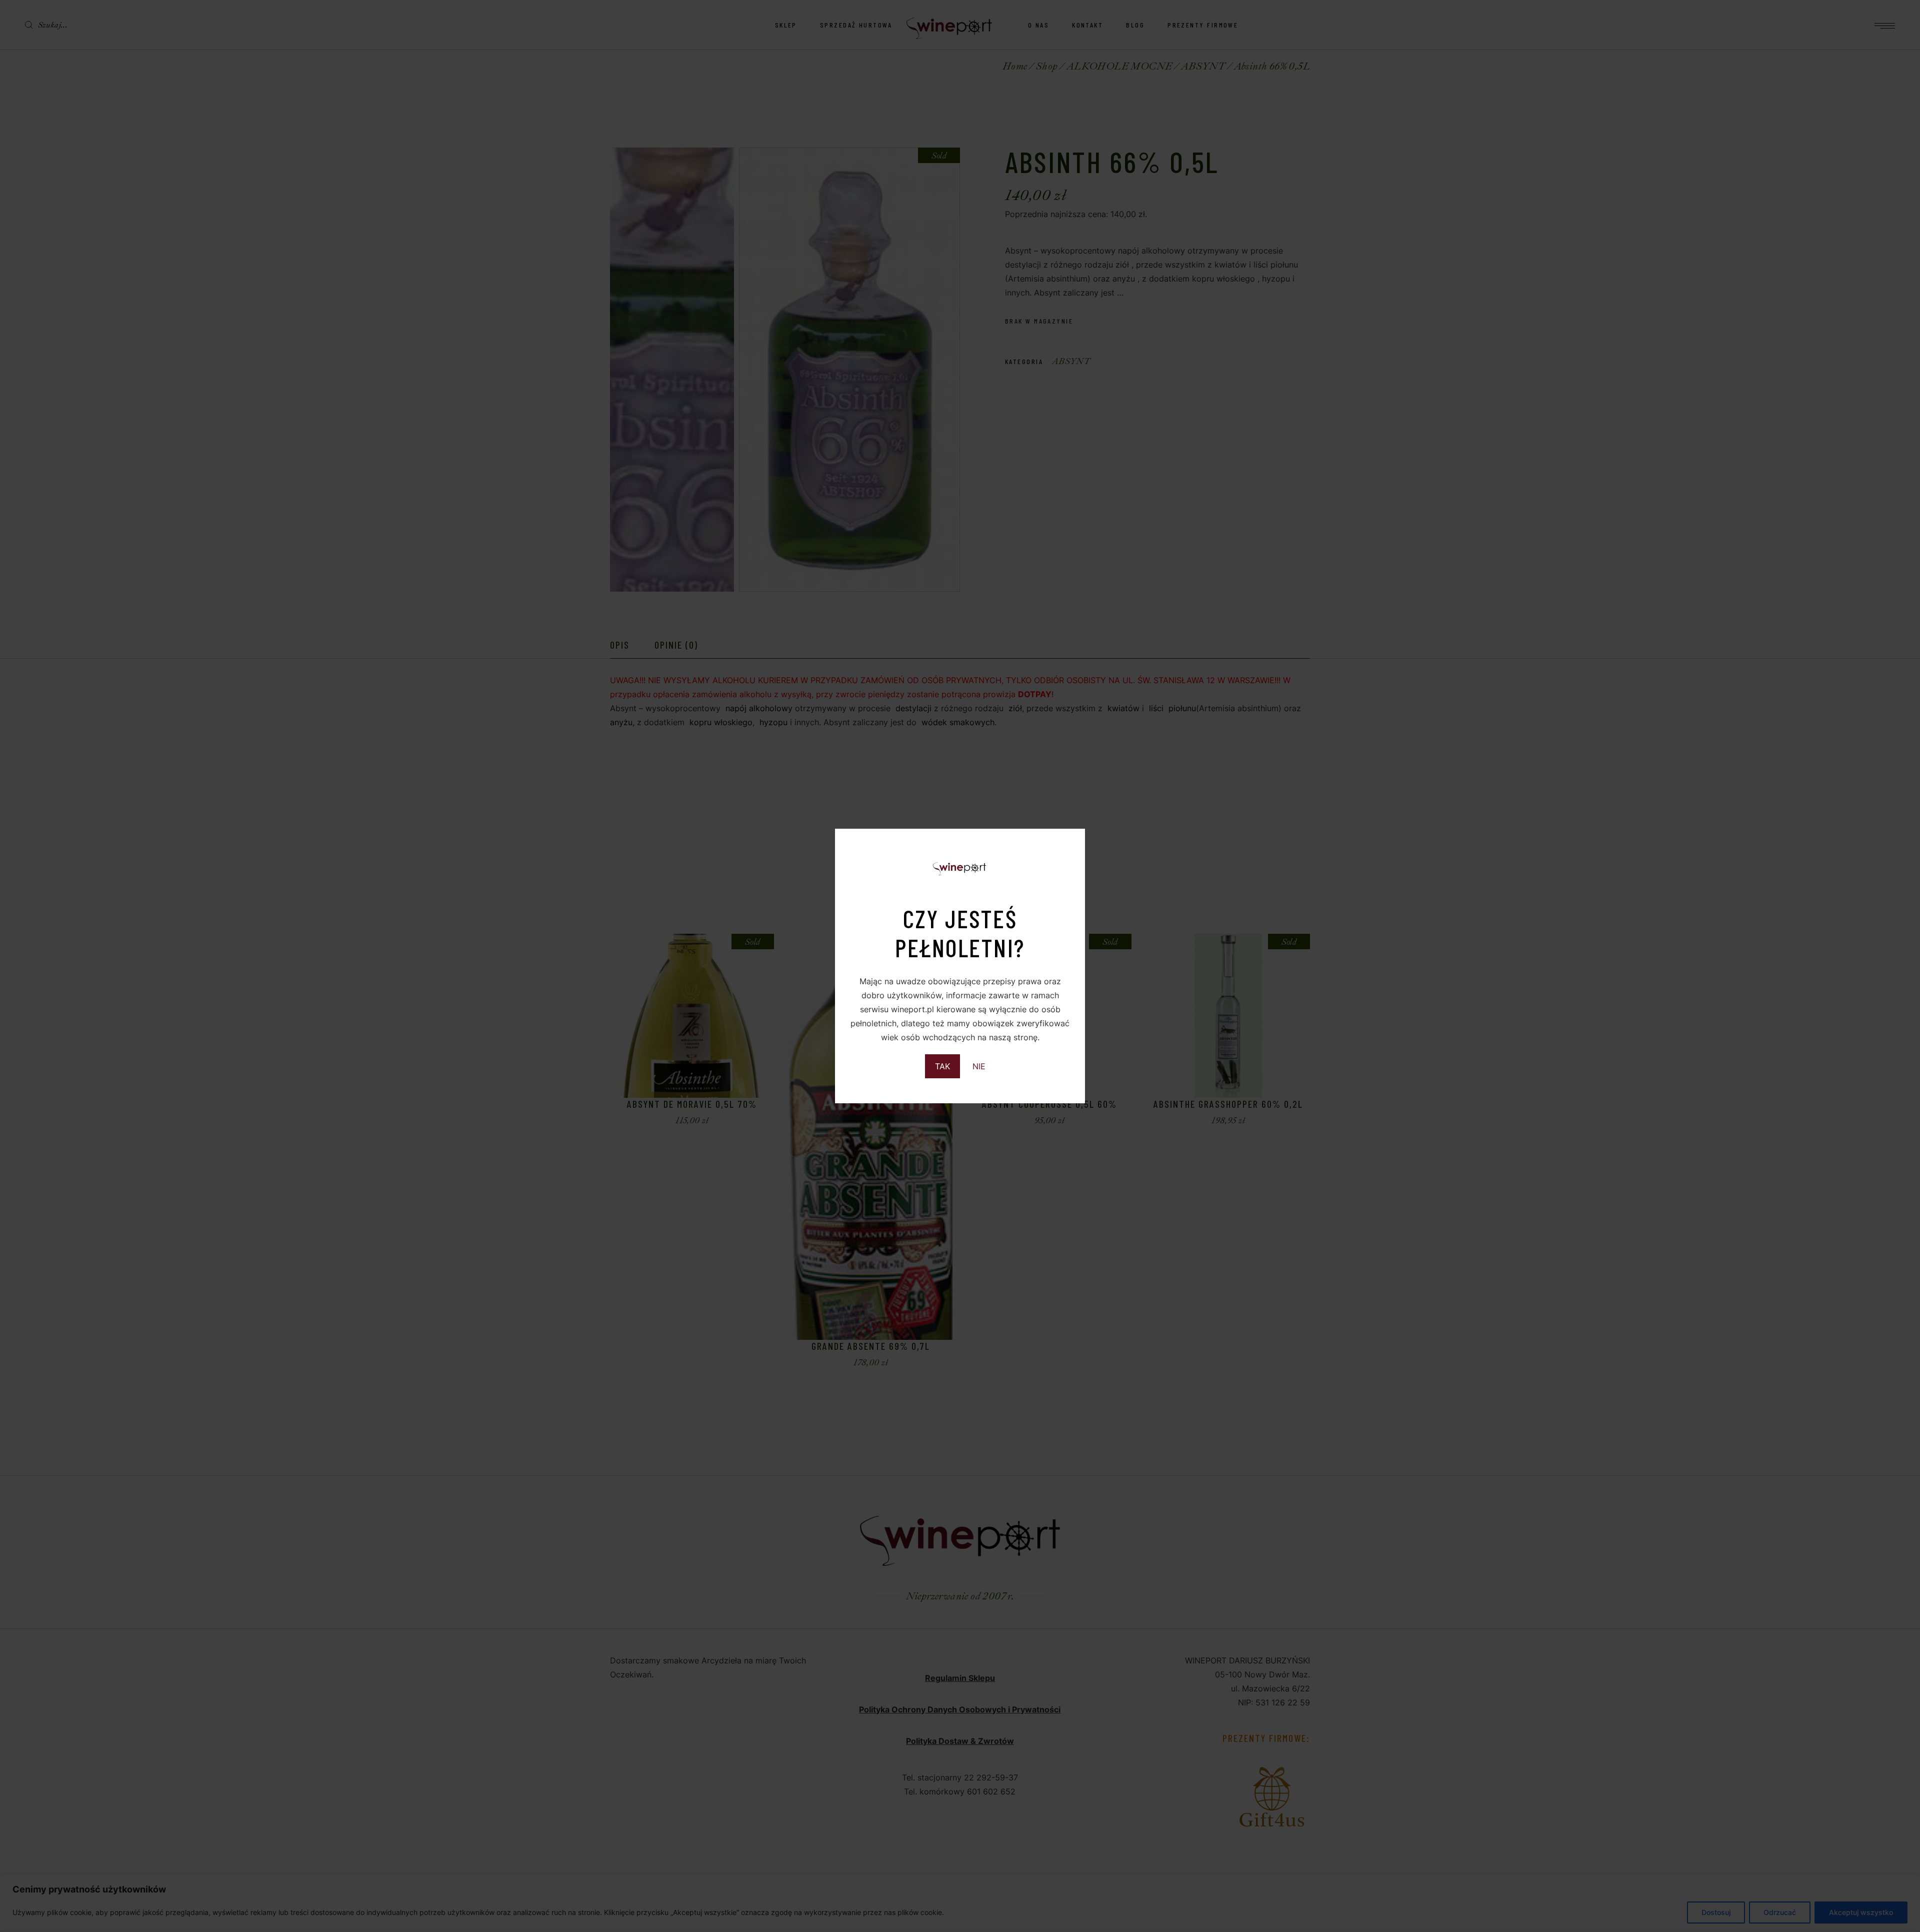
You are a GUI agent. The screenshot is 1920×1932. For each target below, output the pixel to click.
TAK (942, 1066)
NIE (979, 1066)
